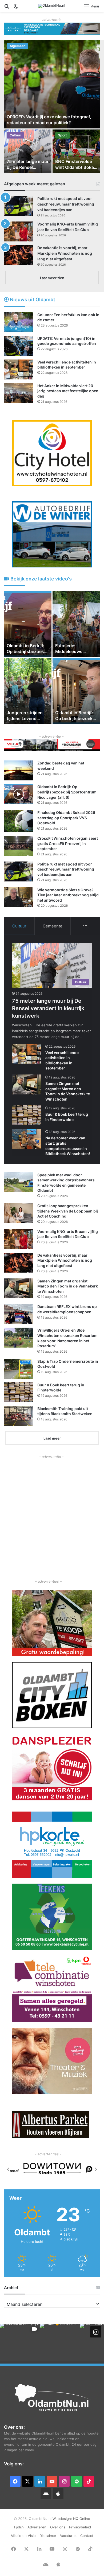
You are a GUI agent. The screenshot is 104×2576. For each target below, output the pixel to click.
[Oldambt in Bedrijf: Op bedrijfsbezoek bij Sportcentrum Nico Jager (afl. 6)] (19, 794)
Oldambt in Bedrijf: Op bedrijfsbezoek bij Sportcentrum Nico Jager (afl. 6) (67, 792)
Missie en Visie (23, 2536)
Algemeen (17, 46)
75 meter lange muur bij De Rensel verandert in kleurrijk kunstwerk (48, 1008)
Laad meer (52, 1438)
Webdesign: (63, 2519)
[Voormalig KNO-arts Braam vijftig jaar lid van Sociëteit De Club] (19, 231)
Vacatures (68, 2536)
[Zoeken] (7, 8)
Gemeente (53, 926)
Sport (63, 135)
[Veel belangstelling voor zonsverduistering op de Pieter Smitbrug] (28, 624)
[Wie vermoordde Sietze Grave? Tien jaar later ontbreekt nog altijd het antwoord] (19, 897)
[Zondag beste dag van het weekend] (19, 770)
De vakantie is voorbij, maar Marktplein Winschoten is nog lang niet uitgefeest (65, 253)
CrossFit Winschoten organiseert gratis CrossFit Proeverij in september (68, 843)
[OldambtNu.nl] (52, 6)
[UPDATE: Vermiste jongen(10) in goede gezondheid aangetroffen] (19, 346)
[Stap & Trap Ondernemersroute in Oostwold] (19, 1369)
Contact (87, 2536)
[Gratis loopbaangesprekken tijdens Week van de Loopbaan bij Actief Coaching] (19, 1213)
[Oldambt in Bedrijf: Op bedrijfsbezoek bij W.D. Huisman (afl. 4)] (76, 624)
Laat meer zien (52, 278)
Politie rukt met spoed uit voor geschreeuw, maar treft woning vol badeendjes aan (66, 204)
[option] (52, 107)
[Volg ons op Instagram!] (96, 2332)
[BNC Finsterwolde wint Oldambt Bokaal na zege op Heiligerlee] (76, 151)
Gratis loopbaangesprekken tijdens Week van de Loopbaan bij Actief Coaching (68, 1211)
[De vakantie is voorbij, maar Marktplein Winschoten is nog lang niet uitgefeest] (19, 255)
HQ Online (82, 2519)
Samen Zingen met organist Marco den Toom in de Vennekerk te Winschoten (68, 1286)
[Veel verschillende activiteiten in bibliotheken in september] (19, 369)
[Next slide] (96, 2169)
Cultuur (15, 135)
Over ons (58, 2527)
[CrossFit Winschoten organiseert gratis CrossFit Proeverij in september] (19, 846)
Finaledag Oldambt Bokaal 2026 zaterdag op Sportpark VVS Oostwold (66, 818)
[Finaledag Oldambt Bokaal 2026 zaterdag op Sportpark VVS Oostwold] (19, 821)
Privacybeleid (80, 2527)
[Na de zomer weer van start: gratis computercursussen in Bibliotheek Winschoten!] (27, 1139)
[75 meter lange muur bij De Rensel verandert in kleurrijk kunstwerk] (28, 151)
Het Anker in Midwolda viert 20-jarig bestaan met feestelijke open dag (68, 391)
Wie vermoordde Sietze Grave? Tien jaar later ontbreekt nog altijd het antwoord (68, 895)
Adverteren (37, 2527)
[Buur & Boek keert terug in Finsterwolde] (27, 1115)
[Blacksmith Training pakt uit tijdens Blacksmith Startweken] (19, 1416)
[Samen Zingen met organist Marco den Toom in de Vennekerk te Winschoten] (27, 1084)
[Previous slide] (8, 2169)
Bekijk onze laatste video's (41, 579)
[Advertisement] (52, 1511)
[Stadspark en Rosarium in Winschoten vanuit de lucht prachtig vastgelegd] (76, 691)
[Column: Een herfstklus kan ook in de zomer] (19, 322)
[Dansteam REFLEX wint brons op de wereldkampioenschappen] (19, 1314)
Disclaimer (48, 2536)
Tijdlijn (19, 2527)
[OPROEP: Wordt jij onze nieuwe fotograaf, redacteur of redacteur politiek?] (52, 84)
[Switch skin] (16, 8)
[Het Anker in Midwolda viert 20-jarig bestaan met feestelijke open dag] (19, 393)
